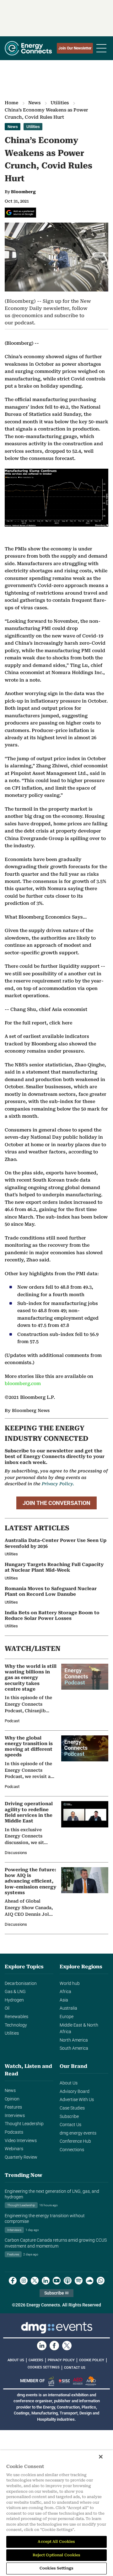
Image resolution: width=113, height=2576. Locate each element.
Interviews (15, 2116)
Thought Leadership (24, 2124)
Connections (72, 2150)
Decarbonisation (21, 1984)
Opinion (12, 2099)
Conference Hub (75, 2141)
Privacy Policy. (58, 1484)
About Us (69, 2083)
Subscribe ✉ (56, 2293)
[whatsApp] (101, 2281)
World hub (70, 1984)
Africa (65, 1992)
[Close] (101, 2457)
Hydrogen (14, 2000)
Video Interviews (21, 2141)
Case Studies (72, 2108)
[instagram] (24, 2281)
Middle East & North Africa (79, 2029)
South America (74, 2048)
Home (11, 103)
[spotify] (79, 2281)
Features (13, 2107)
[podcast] (68, 2281)
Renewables (16, 2017)
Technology (16, 2025)
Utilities (60, 103)
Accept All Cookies (56, 2542)
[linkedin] (46, 2281)
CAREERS (36, 2360)
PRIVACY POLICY (61, 2360)
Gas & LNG (15, 1992)
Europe (67, 2017)
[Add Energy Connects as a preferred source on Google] (20, 213)
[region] (56, 2513)
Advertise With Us (77, 2100)
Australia (68, 2008)
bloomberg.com (23, 1384)
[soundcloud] (90, 2281)
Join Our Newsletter (75, 48)
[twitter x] (35, 2281)
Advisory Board (75, 2092)
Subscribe (69, 2117)
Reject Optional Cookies (57, 2555)
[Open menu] (101, 48)
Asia (64, 2000)
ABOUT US (16, 2360)
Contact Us (70, 2125)
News (34, 103)
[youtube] (57, 2281)
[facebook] (13, 2281)
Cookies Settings (44, 2367)
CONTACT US (75, 2368)
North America (74, 2040)
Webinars (14, 2149)
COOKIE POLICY (92, 2360)
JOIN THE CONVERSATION (56, 1503)
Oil (7, 2008)
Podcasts (14, 2132)
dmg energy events (78, 2133)
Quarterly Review (21, 2157)
